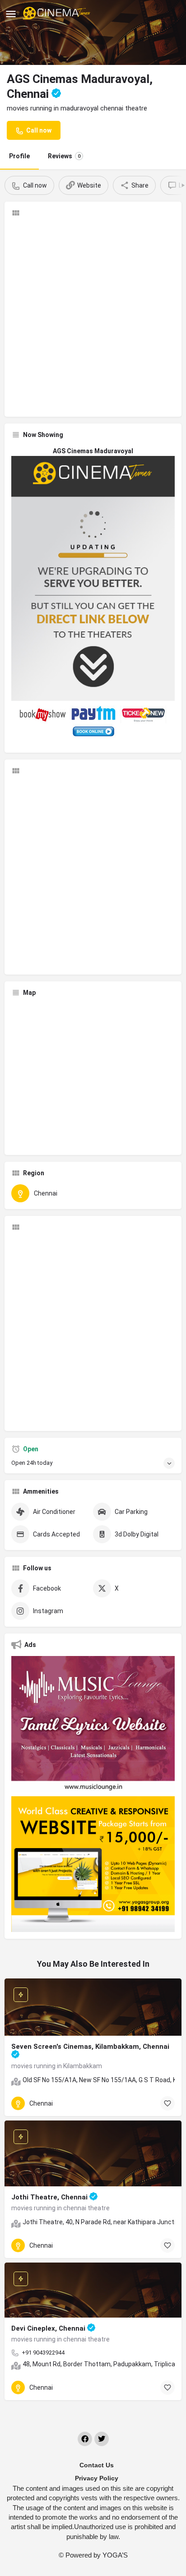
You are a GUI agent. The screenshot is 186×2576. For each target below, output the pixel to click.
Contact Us (97, 2465)
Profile (19, 156)
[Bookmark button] (167, 2103)
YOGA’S (115, 2555)
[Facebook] (85, 2439)
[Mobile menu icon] (11, 14)
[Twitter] (102, 2439)
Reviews (64, 156)
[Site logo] (58, 14)
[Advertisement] (93, 317)
